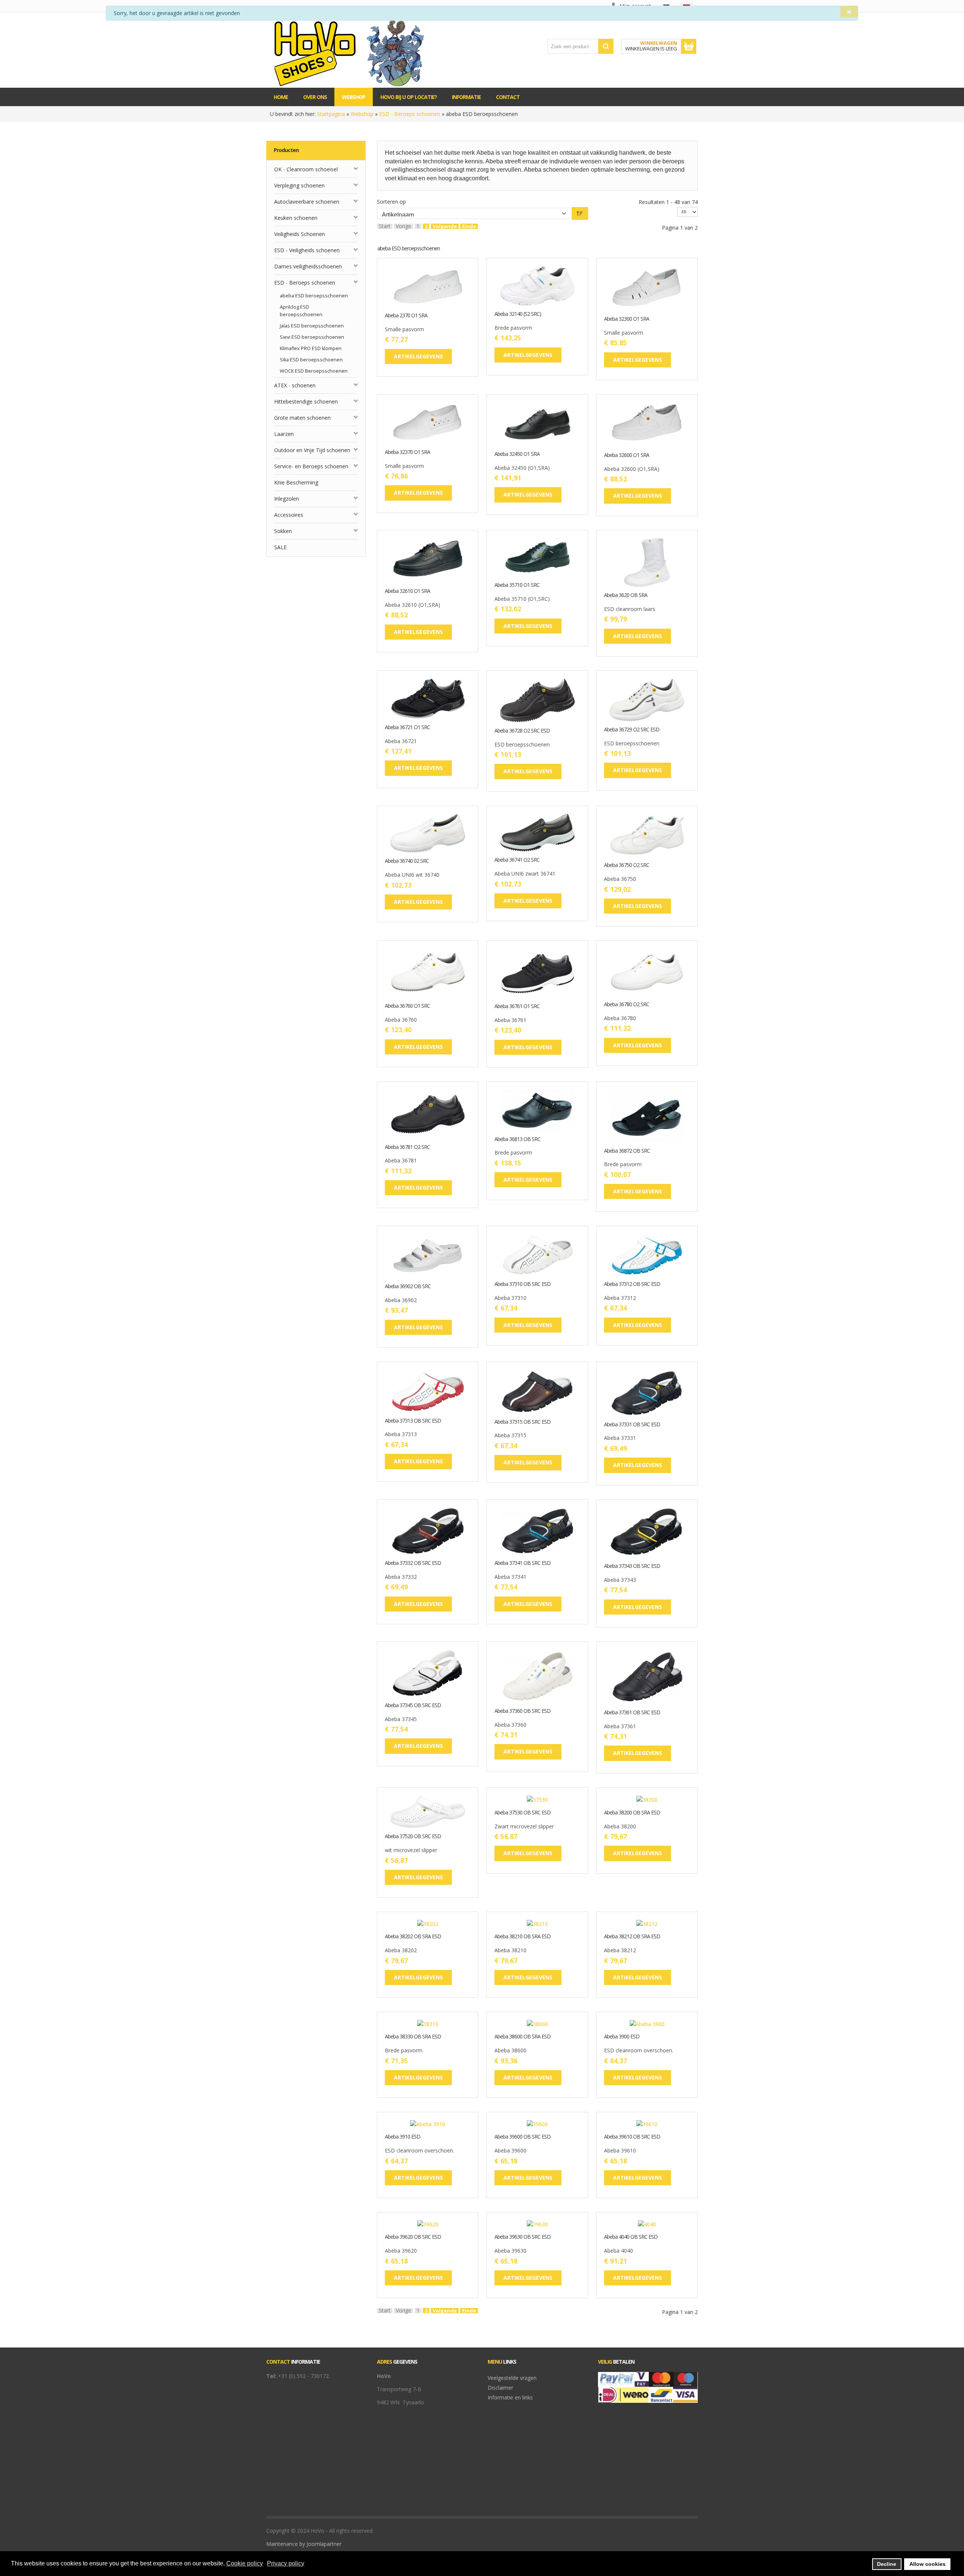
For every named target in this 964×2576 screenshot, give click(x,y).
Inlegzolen (287, 499)
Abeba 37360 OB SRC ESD (522, 1711)
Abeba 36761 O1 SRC (517, 1006)
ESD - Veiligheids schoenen (307, 250)
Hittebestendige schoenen (306, 401)
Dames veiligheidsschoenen (308, 266)
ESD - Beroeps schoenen (410, 114)
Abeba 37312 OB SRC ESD (632, 1284)
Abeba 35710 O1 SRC (517, 585)
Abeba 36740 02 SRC (407, 861)
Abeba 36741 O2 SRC (517, 860)
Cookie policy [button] (245, 2563)
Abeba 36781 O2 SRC (407, 1147)
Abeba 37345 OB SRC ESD (413, 1705)
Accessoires (289, 515)
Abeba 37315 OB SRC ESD (522, 1422)
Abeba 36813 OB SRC (517, 1139)
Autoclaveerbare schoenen (307, 202)
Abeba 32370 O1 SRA (407, 452)
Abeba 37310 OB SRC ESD (522, 1284)
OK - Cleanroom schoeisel (306, 169)
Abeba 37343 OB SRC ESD (632, 1566)
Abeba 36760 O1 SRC (407, 1006)
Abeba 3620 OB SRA (626, 595)
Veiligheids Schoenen (300, 234)
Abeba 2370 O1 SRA (406, 316)
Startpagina (331, 114)
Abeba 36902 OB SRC (408, 1286)
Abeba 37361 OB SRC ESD (632, 1713)
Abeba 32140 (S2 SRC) (518, 314)
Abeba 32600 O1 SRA (627, 455)
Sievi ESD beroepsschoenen (312, 337)
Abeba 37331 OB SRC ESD (632, 1425)
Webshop (362, 114)
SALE (280, 547)
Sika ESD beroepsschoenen (311, 360)
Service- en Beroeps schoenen (311, 466)
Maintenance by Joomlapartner (304, 2544)
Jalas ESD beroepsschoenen (312, 326)
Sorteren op (391, 202)
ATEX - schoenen (295, 385)
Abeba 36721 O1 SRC (407, 727)
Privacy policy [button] (286, 2563)
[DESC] (580, 213)
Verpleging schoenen (299, 185)
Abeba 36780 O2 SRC (627, 1005)
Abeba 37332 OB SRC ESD (413, 1563)
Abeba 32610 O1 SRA (407, 591)
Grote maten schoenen (302, 418)
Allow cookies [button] (927, 2564)
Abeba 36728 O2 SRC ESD (522, 731)
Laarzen (284, 434)
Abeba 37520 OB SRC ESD (413, 1836)
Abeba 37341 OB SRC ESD (522, 1563)
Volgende (445, 226)
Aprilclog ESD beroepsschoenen (301, 311)
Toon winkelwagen (689, 46)
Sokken (283, 531)
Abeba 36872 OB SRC (627, 1151)
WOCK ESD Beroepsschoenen (314, 371)
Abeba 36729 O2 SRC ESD (632, 730)
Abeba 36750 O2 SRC (627, 865)
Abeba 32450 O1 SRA (517, 454)
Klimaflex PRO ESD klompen (311, 348)
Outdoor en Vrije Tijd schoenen (312, 450)
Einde (469, 226)
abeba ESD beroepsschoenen (314, 296)
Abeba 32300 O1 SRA (627, 319)
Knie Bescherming (296, 482)
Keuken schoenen (296, 218)
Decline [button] (887, 2564)
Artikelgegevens (451, 301)
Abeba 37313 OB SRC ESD (413, 1421)
